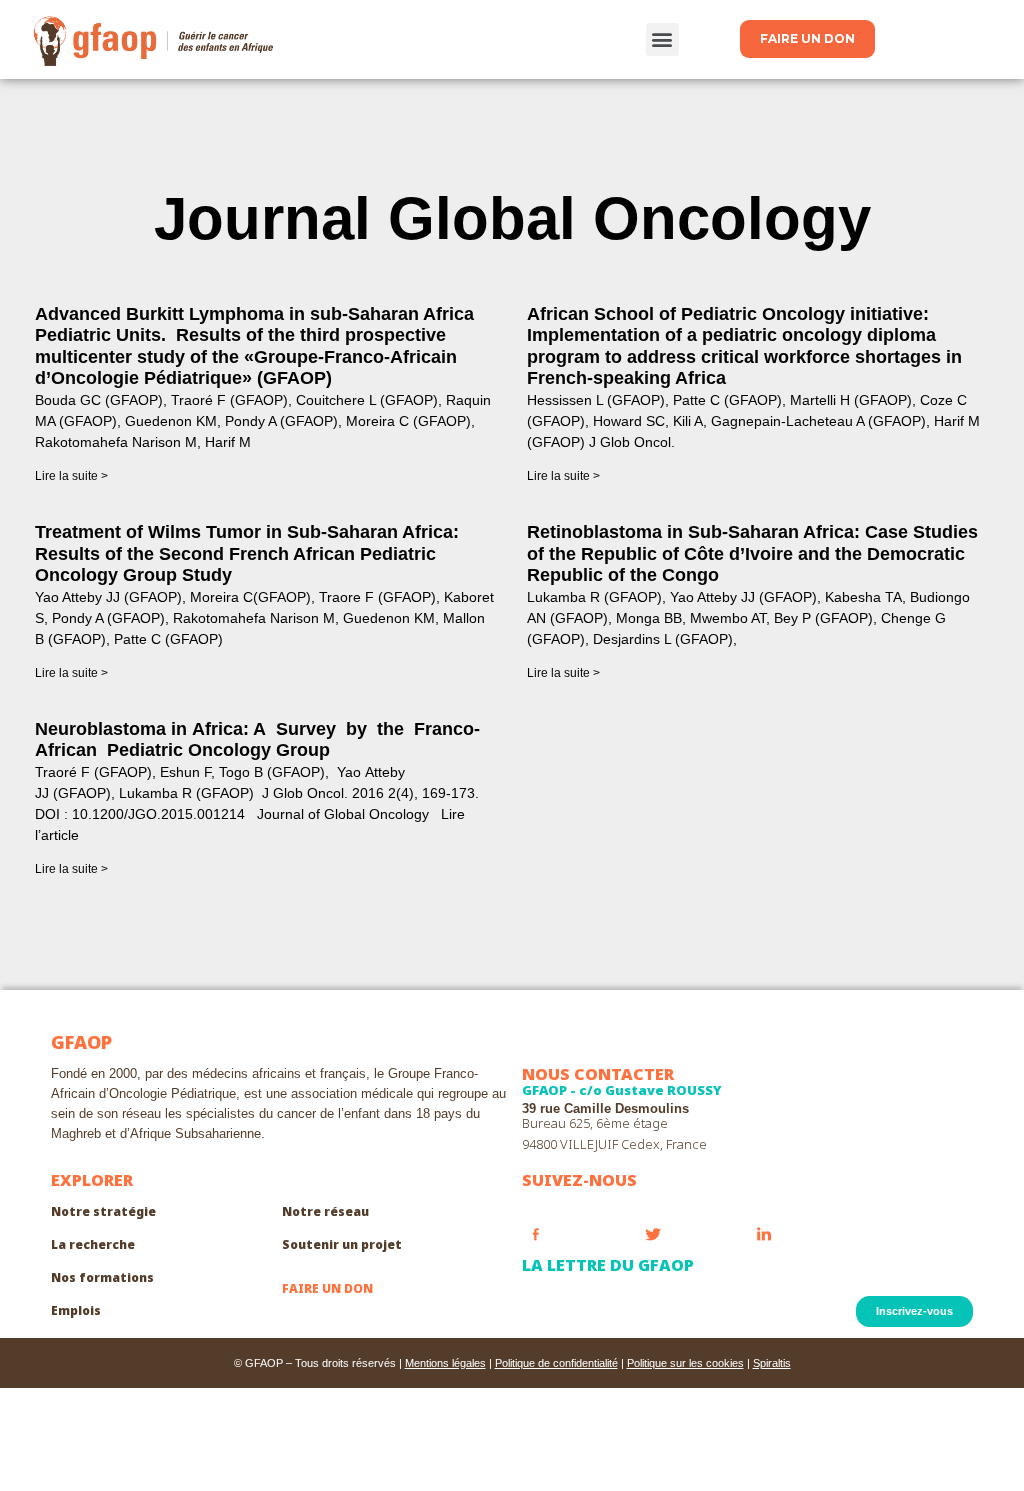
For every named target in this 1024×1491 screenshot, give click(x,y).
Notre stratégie (103, 1211)
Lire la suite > (71, 476)
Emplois (76, 1310)
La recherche (93, 1244)
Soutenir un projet (342, 1244)
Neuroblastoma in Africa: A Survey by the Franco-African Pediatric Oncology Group (257, 740)
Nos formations (102, 1277)
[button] (662, 39)
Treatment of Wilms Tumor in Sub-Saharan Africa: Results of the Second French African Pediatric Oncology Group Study (247, 553)
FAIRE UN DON (327, 1288)
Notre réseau (325, 1211)
